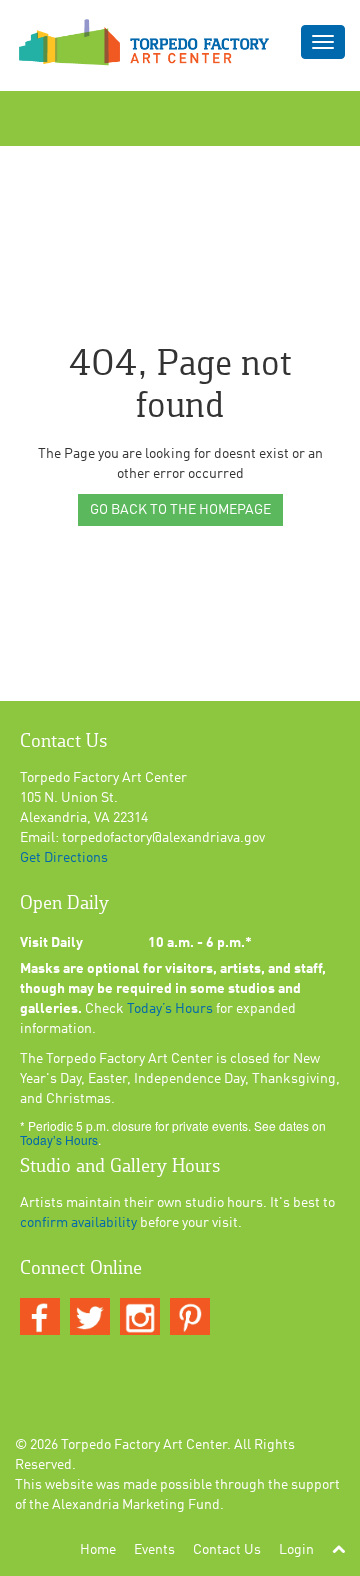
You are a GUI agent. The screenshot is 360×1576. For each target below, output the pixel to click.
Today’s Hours (170, 1009)
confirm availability (78, 1223)
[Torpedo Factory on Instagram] (140, 1318)
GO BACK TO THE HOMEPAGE (180, 510)
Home (98, 1550)
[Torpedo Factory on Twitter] (90, 1318)
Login (296, 1550)
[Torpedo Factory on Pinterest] (190, 1318)
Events (154, 1550)
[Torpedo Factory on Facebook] (40, 1318)
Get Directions (64, 858)
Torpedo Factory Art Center (144, 1445)
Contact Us (227, 1550)
